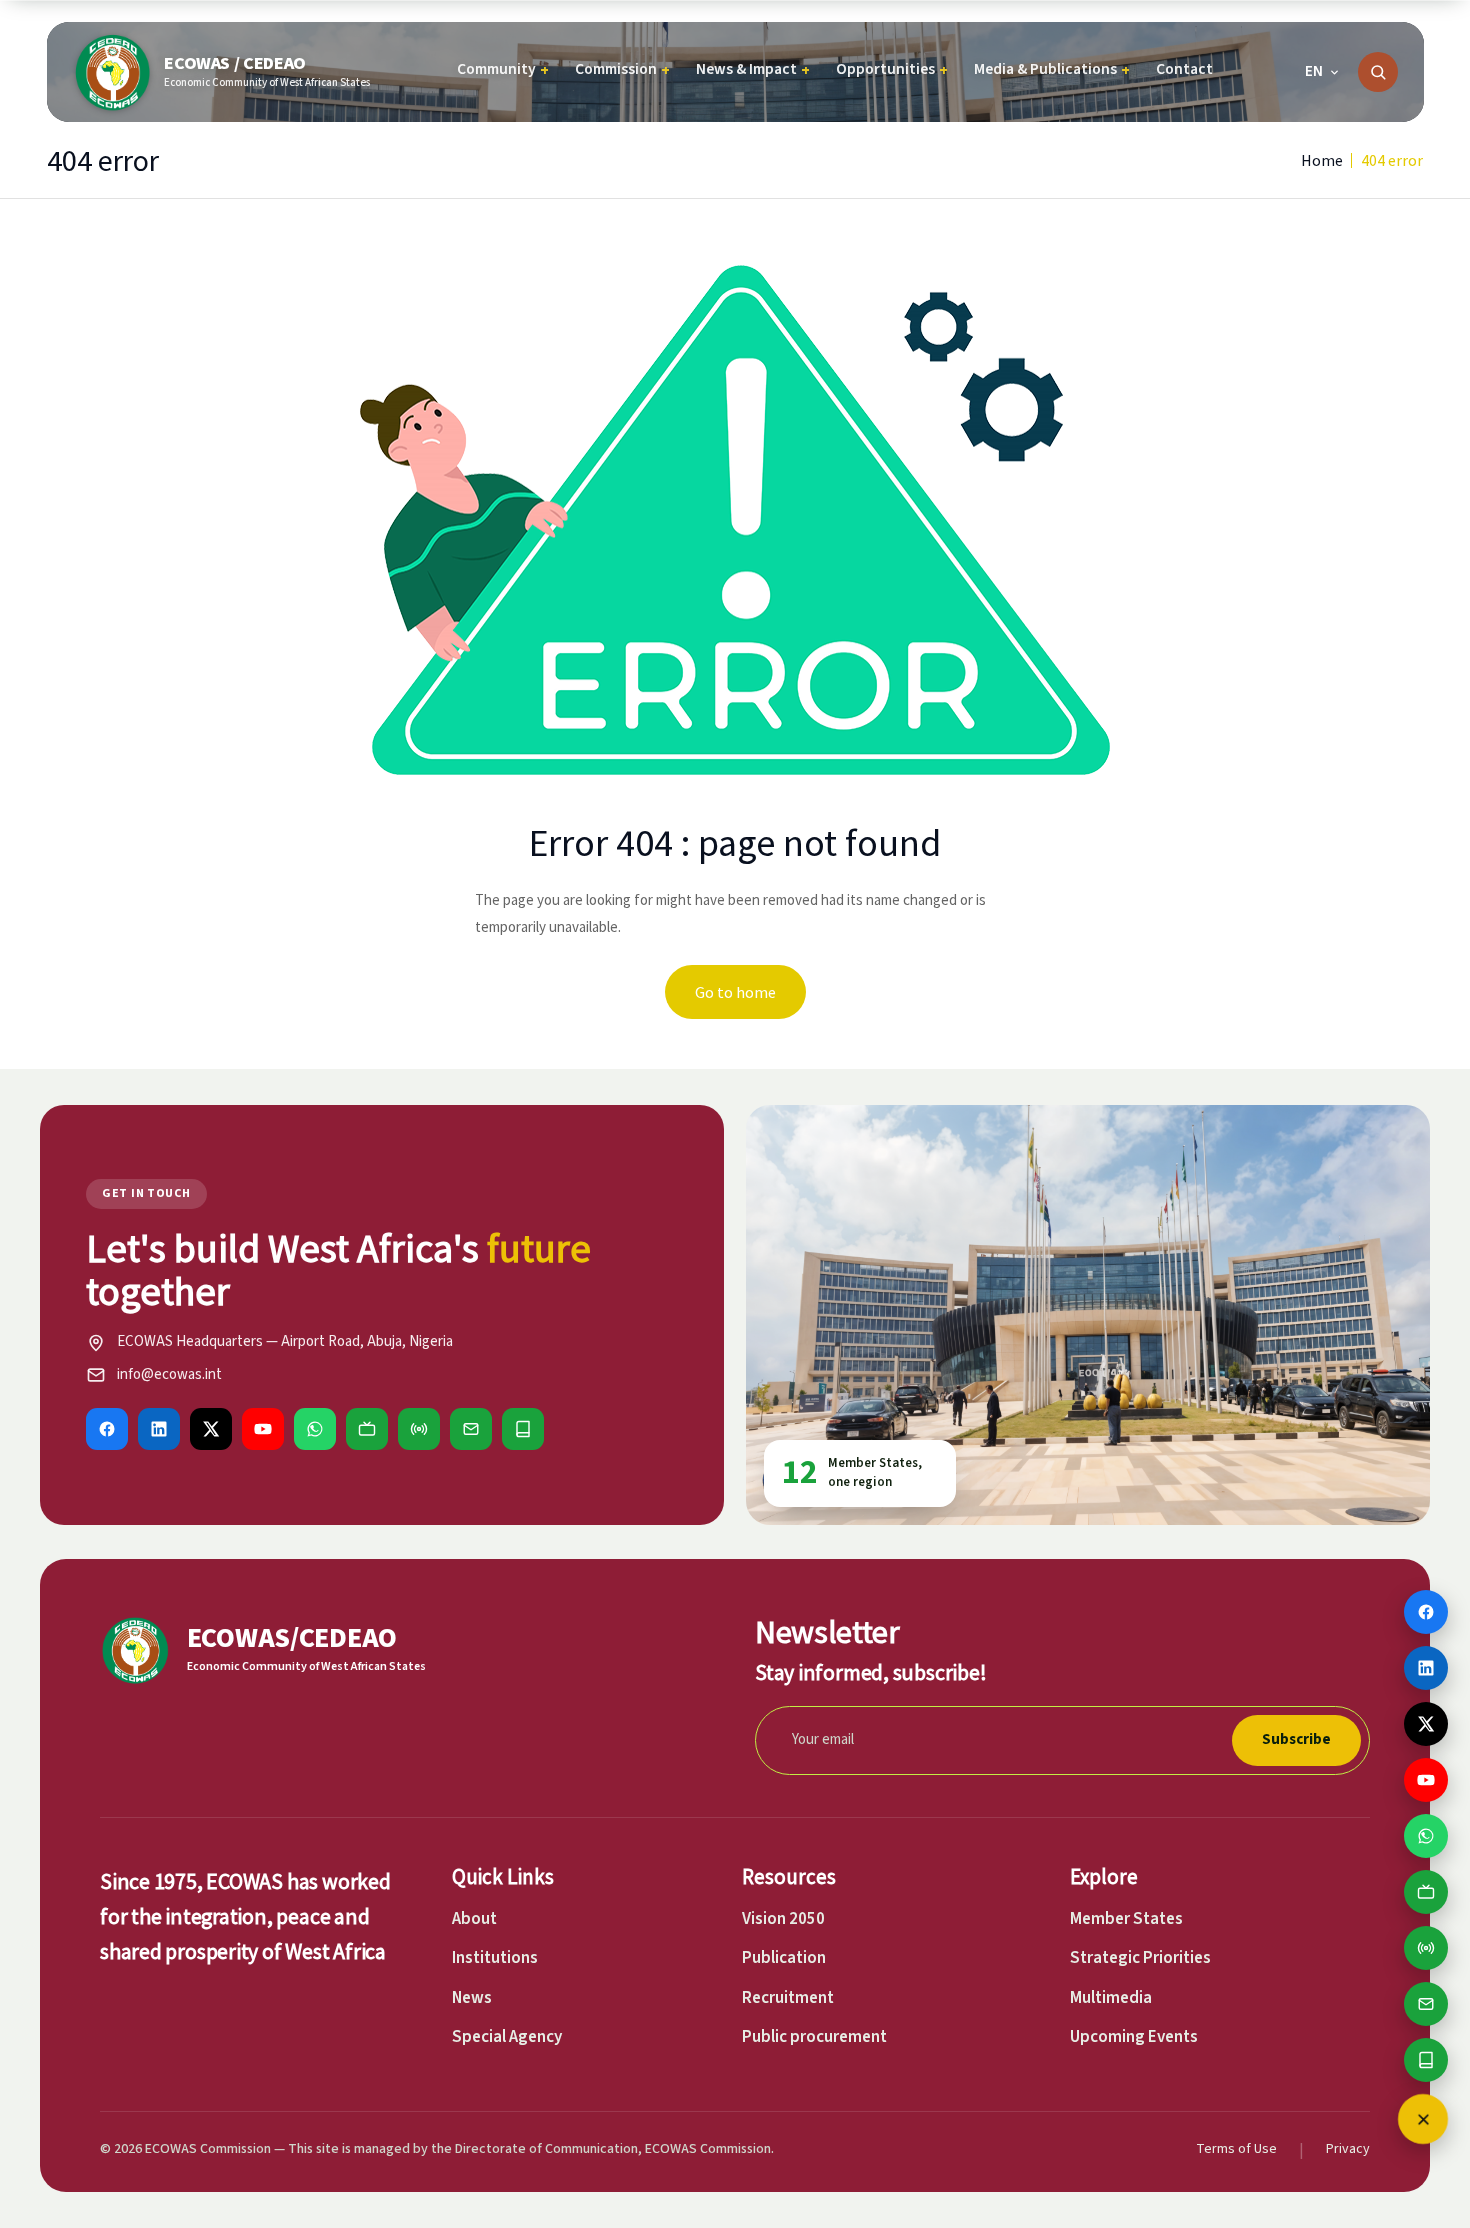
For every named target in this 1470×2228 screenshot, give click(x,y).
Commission (622, 69)
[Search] (1378, 72)
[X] (211, 1429)
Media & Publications (1052, 69)
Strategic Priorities (1140, 1958)
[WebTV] (367, 1429)
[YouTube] (263, 1429)
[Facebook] (107, 1429)
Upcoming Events (1134, 2037)
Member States (1126, 1919)
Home (1322, 160)
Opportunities (892, 69)
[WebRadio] (419, 1429)
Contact (1184, 69)
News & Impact (753, 69)
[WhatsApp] (315, 1429)
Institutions (495, 1958)
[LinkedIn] (159, 1429)
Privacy (1348, 2149)
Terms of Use (1236, 2149)
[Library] (523, 1429)
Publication (784, 1958)
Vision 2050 (783, 1919)
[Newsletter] (471, 1429)
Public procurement (814, 2037)
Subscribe (1296, 1739)
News (472, 1998)
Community (503, 69)
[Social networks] (1423, 2119)
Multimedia (1111, 1998)
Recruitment (788, 1998)
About (474, 1919)
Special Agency (507, 2037)
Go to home (735, 992)
